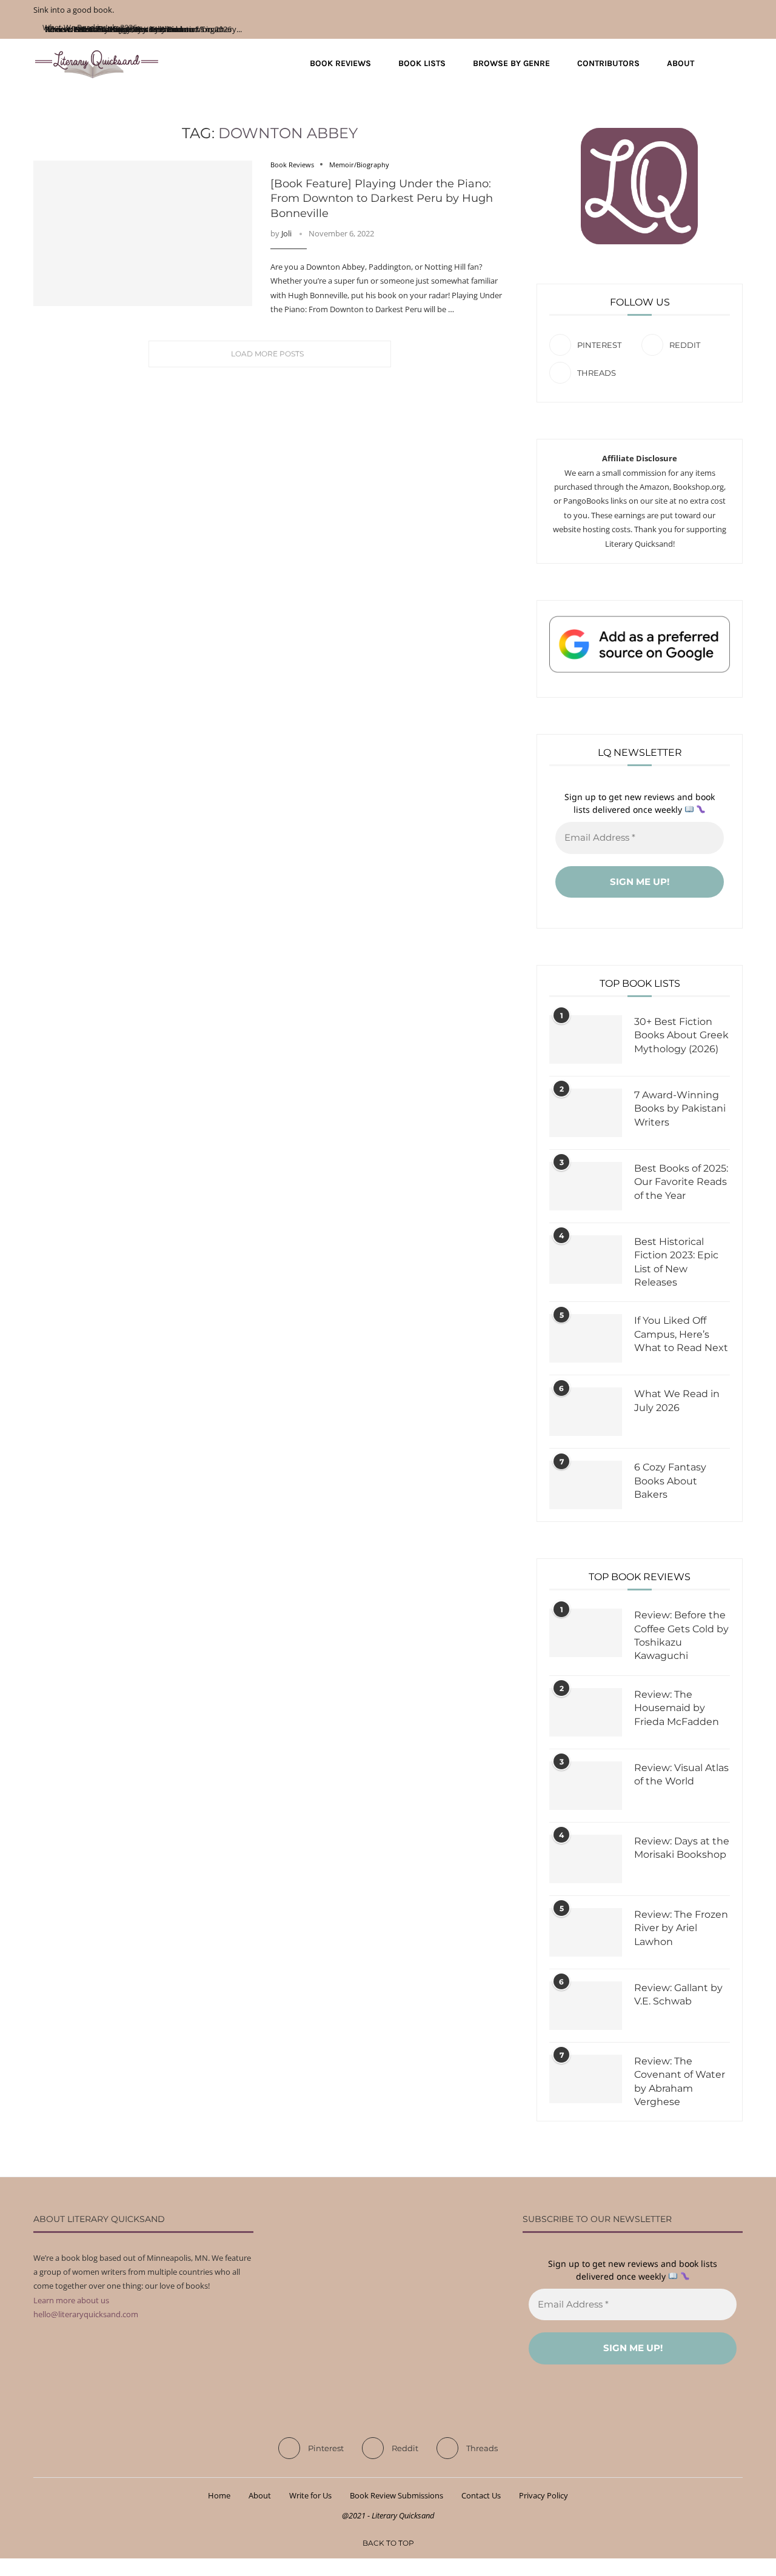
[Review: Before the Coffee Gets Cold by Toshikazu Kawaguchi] (586, 1633)
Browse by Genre (511, 63)
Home (219, 2495)
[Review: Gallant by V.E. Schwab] (586, 2006)
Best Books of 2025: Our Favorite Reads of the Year (681, 1182)
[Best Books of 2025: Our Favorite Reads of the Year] (586, 1186)
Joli (286, 233)
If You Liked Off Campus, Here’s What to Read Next (681, 1334)
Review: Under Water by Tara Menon (109, 29)
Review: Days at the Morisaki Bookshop (682, 1848)
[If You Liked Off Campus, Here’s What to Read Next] (586, 1338)
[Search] (737, 64)
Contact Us (481, 2495)
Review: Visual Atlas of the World (681, 1774)
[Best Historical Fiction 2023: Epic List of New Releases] (586, 1260)
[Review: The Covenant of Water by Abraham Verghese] (586, 2079)
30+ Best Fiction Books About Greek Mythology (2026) (681, 1035)
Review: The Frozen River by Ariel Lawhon (681, 1928)
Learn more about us (71, 2300)
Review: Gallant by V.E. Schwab (678, 1994)
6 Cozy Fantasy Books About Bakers (670, 1481)
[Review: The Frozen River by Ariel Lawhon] (586, 1932)
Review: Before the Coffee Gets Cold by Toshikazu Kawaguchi (681, 1635)
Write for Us (310, 2495)
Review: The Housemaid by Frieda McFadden (677, 1708)
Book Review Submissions (396, 2495)
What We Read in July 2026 (677, 1400)
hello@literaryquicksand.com (86, 2314)
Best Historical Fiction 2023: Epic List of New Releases (676, 1262)
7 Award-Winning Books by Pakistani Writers (680, 1109)
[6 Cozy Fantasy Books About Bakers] (586, 1485)
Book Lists (422, 63)
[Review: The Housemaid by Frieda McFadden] (586, 1712)
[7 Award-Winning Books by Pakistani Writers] (586, 1113)
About (681, 63)
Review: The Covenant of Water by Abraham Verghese (680, 2081)
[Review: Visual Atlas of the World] (586, 1786)
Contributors (608, 63)
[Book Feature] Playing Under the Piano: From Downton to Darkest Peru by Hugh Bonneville (382, 199)
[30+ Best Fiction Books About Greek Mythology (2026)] (586, 1039)
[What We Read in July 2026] (586, 1412)
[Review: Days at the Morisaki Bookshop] (586, 1859)
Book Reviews (340, 63)
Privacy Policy (544, 2495)
